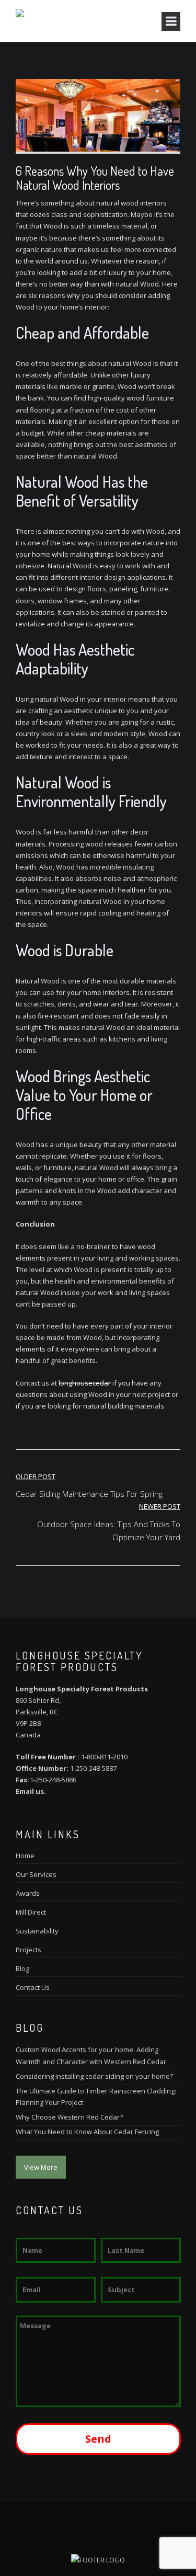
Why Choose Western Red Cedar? (69, 2117)
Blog (22, 1968)
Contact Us (33, 1987)
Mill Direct (31, 1912)
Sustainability (37, 1931)
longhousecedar (85, 1383)
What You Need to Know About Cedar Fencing (87, 2132)
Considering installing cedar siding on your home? (94, 2076)
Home (25, 1856)
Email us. (31, 1791)
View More (41, 2167)
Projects (28, 1950)
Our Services (36, 1874)
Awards (28, 1893)
